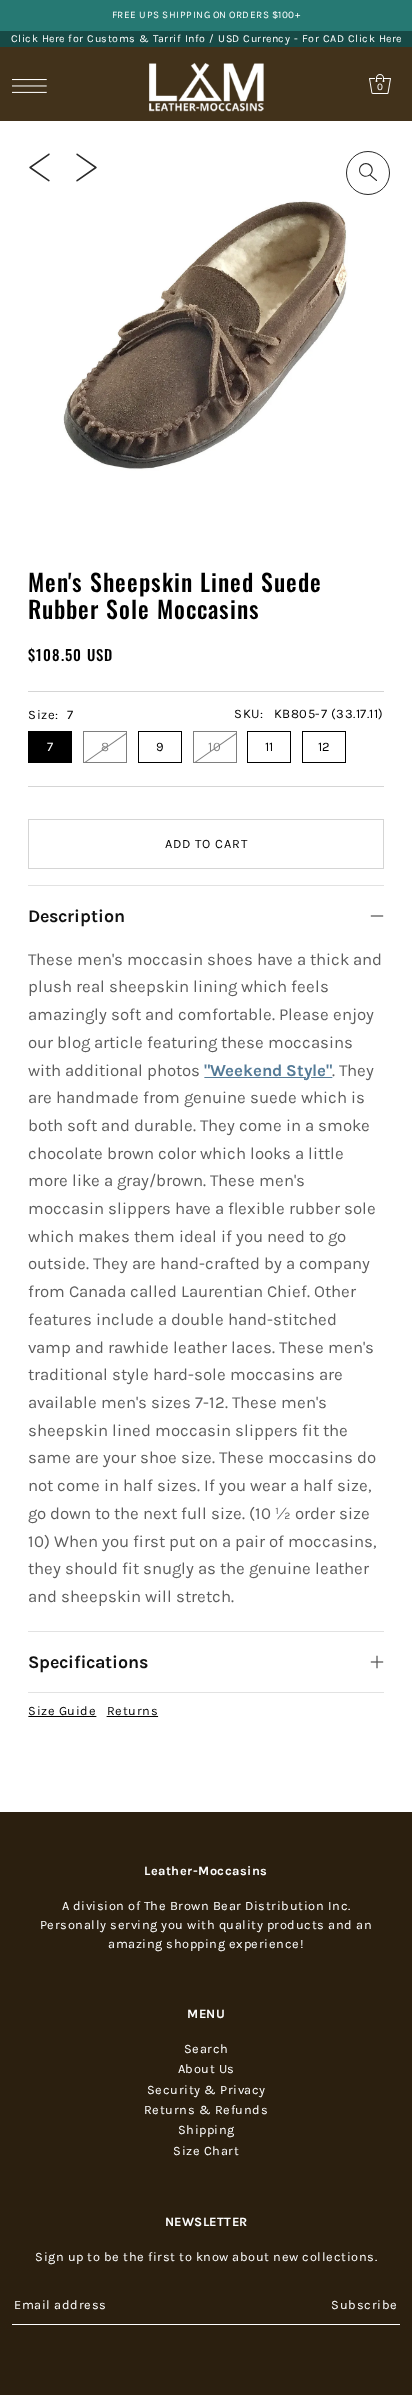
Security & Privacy (206, 2089)
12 (324, 746)
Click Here (375, 38)
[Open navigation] (34, 85)
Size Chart (206, 2150)
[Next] (86, 167)
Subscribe (364, 2304)
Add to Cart (206, 843)
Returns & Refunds (206, 2109)
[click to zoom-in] (368, 173)
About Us (206, 2068)
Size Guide (62, 1710)
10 (214, 746)
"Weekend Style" (268, 1070)
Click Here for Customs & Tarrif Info (108, 38)
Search (206, 2048)
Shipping (206, 2129)
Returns (133, 1710)
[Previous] (39, 167)
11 (269, 746)
